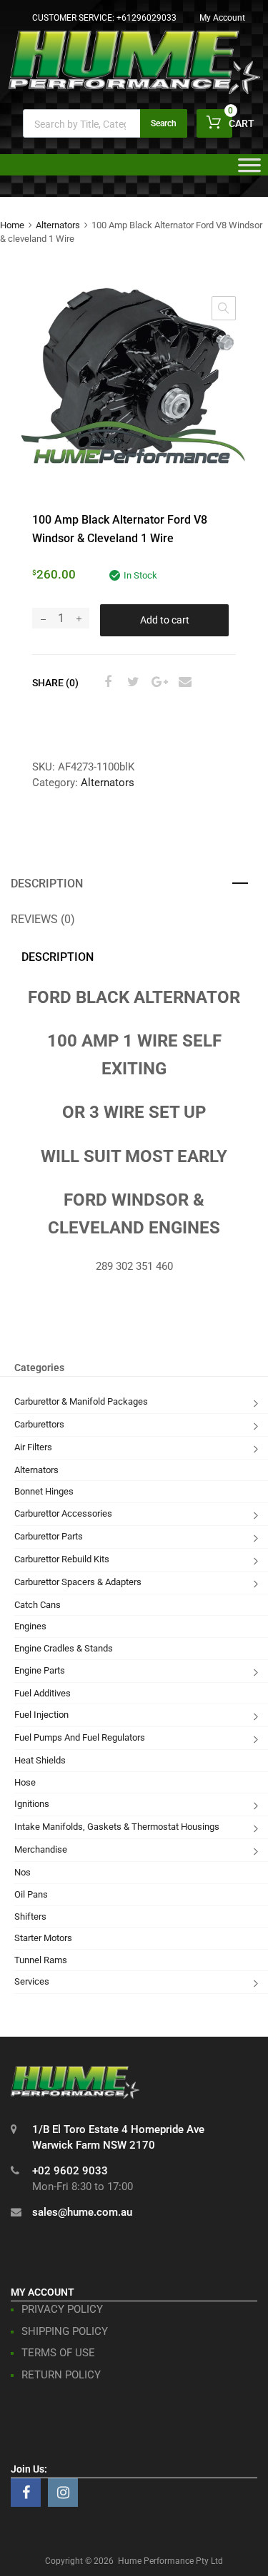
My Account (222, 18)
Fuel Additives (43, 1693)
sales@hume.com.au (82, 2212)
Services (32, 1981)
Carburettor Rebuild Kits (62, 1559)
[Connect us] (26, 2493)
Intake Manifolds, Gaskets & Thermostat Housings (117, 1827)
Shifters (30, 1916)
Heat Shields (40, 1760)
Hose (25, 1782)
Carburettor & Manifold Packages (81, 1401)
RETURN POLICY (61, 2375)
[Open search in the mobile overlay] (105, 123)
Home (12, 225)
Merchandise (41, 1849)
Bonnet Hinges (44, 1491)
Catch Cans (38, 1605)
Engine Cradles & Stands (64, 1648)
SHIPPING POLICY (65, 2331)
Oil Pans (31, 1894)
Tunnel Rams (41, 1960)
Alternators (58, 225)
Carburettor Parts (49, 1536)
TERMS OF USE (58, 2353)
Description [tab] (47, 884)
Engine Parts (40, 1670)
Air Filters (33, 1447)
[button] (224, 308)
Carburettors (39, 1424)
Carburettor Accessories (63, 1513)
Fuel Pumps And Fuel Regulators (80, 1737)
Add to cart (165, 620)
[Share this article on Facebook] (106, 682)
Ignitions (32, 1804)
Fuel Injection (41, 1715)
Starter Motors (43, 1938)
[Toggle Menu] (249, 170)
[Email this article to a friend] (183, 682)
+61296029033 (147, 18)
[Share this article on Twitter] (131, 682)
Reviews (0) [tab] (43, 919)
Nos (23, 1872)
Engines (30, 1626)
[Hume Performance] (134, 91)
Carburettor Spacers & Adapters (78, 1582)
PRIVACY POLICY (62, 2309)
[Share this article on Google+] (157, 682)
